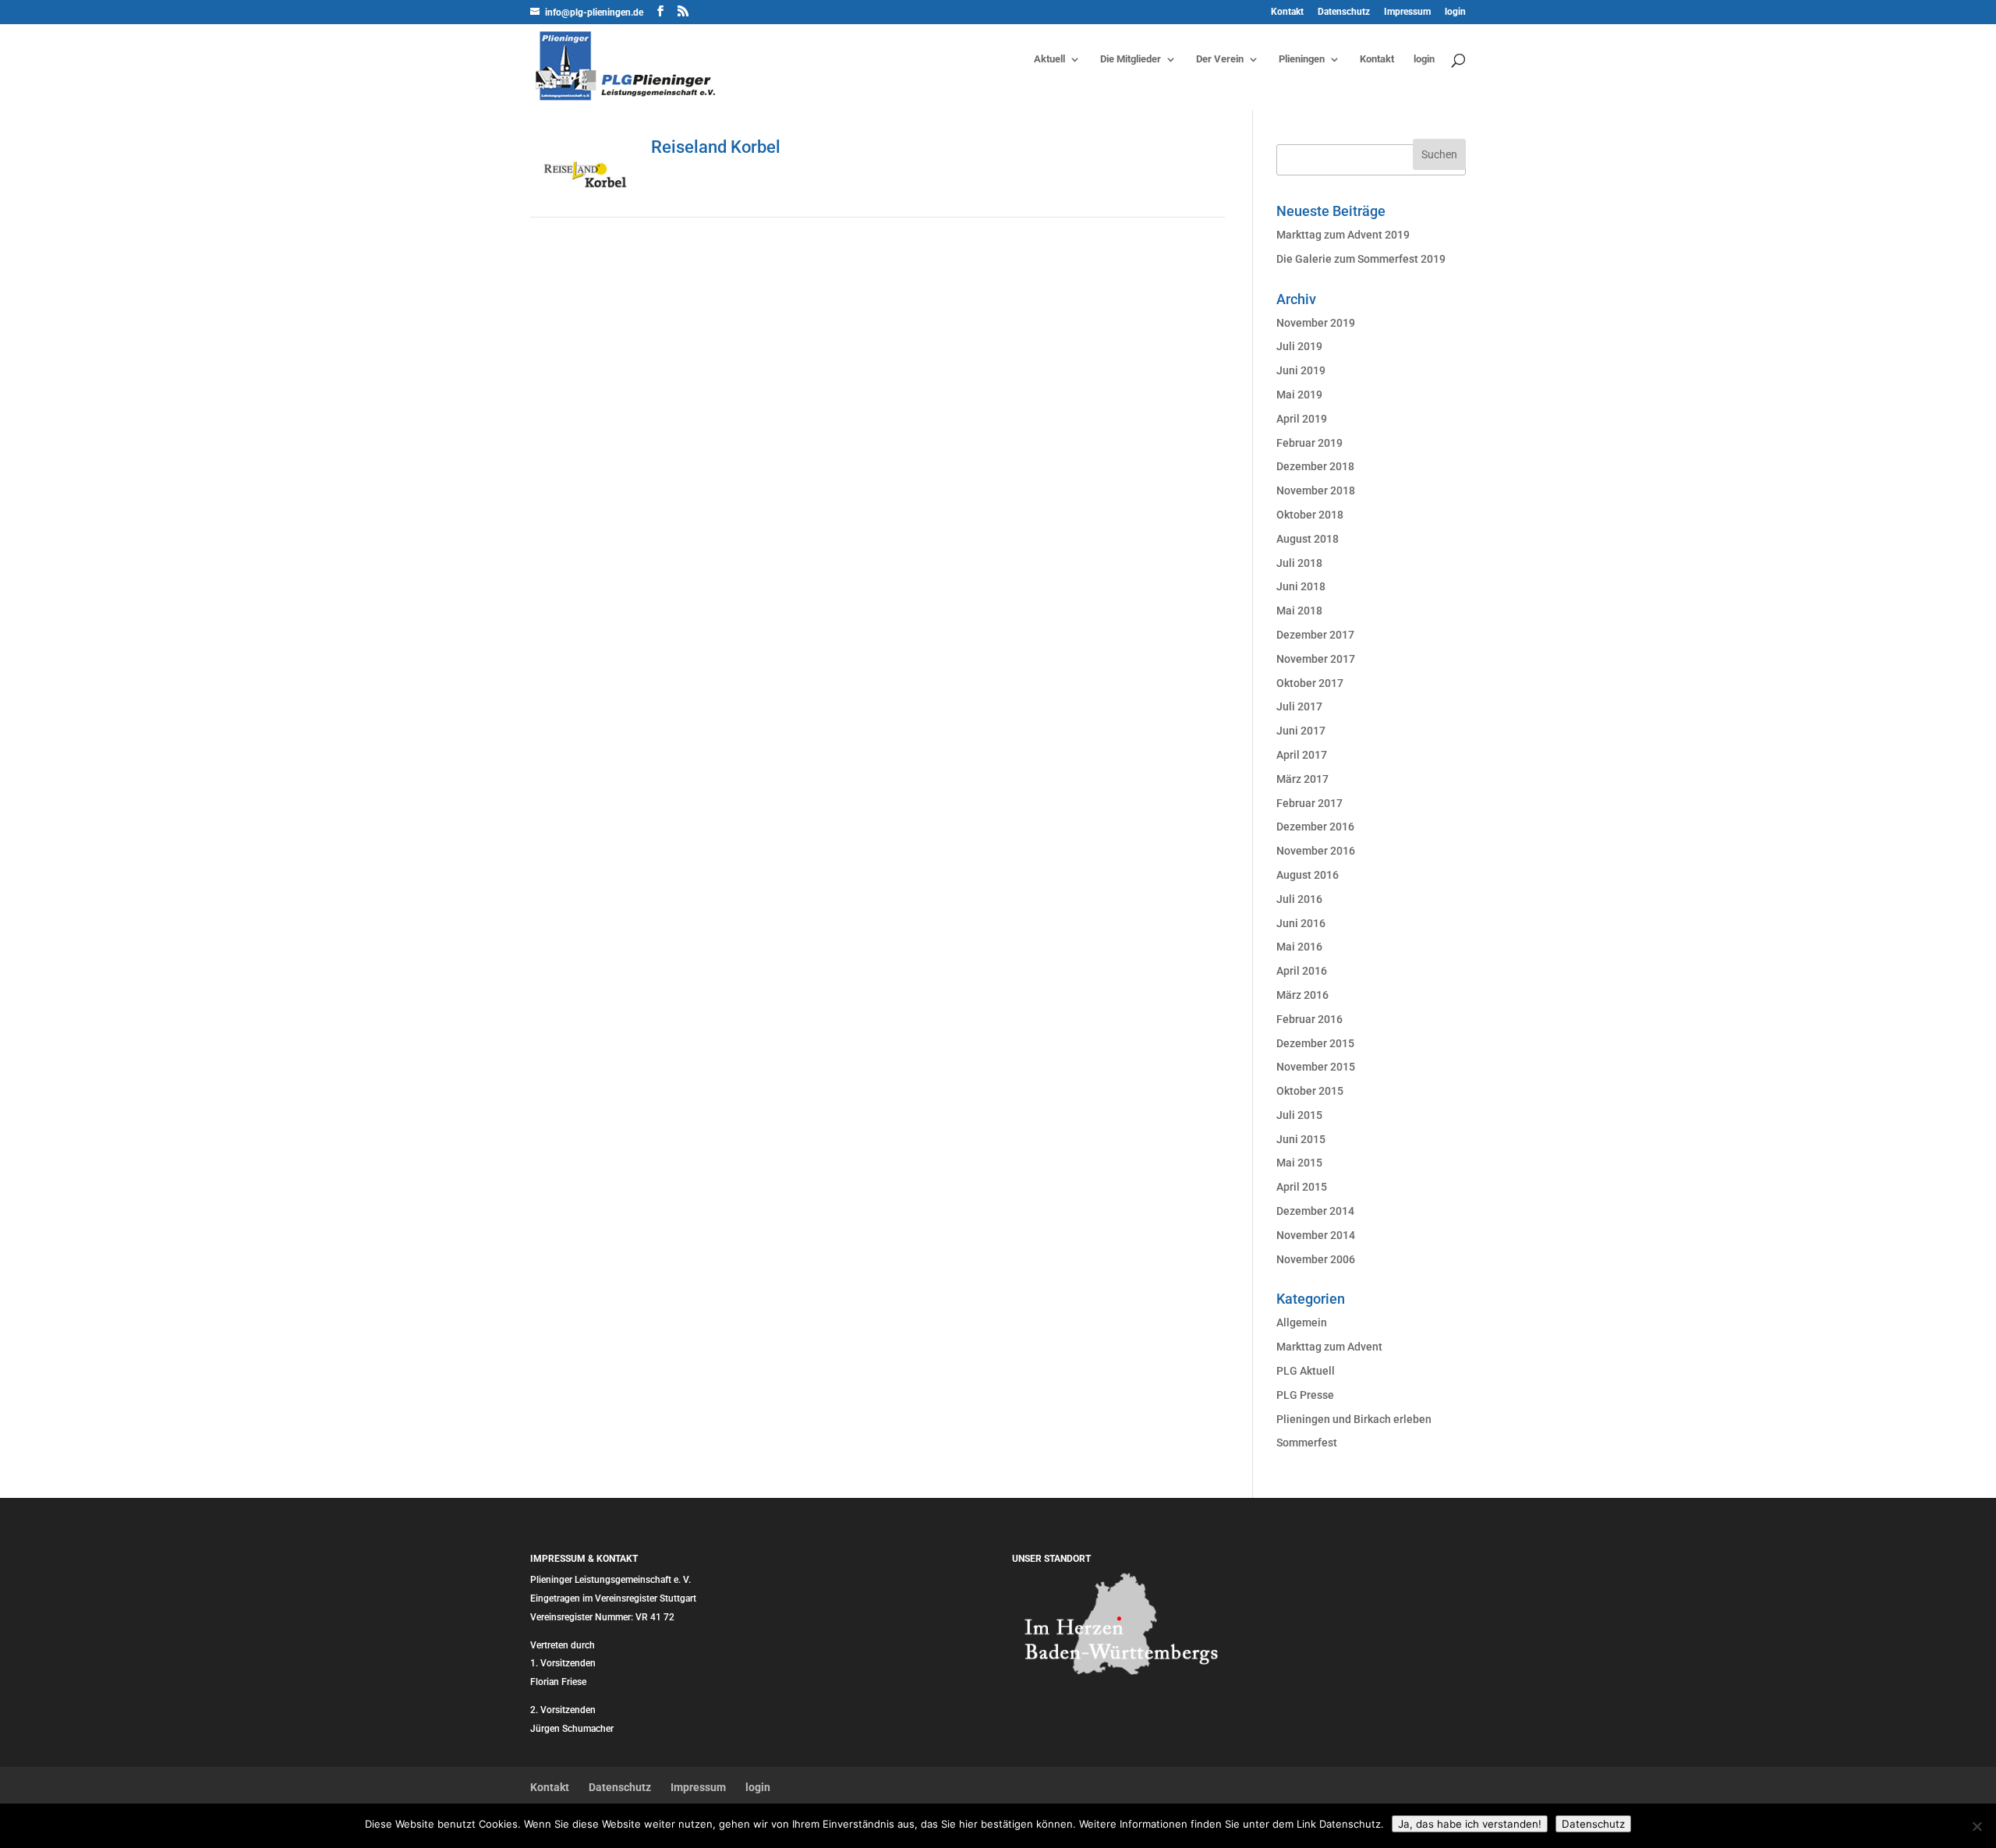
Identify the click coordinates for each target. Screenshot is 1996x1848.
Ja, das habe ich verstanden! (1470, 1824)
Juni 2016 (1301, 923)
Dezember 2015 (1315, 1043)
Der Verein (1220, 59)
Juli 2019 (1299, 346)
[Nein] (1977, 1826)
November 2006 (1316, 1259)
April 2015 (1302, 1187)
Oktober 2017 (1310, 683)
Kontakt (1287, 12)
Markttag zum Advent (1329, 1347)
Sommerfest (1307, 1443)
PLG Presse (1305, 1395)
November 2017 (1316, 659)
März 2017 (1302, 779)
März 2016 (1302, 995)
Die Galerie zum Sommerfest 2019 (1361, 259)
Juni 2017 (1301, 731)
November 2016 (1316, 851)
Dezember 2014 (1315, 1211)
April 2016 (1302, 971)
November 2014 (1316, 1235)
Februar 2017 (1309, 803)
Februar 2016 (1309, 1019)
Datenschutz (1344, 12)
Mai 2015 (1299, 1163)
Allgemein (1302, 1322)
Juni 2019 (1301, 370)
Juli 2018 (1299, 563)
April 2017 (1302, 755)
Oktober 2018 (1310, 515)
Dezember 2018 (1315, 466)
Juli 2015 (1299, 1115)
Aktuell (1049, 59)
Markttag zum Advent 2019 (1343, 235)
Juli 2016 (1299, 899)
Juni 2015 (1301, 1139)
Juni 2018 (1301, 586)
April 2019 (1302, 419)
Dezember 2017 (1315, 635)
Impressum (1407, 12)
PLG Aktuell (1306, 1371)
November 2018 (1316, 490)
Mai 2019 (1299, 395)
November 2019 (1316, 323)
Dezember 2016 (1315, 827)
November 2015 (1316, 1067)
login (1455, 12)
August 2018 (1308, 539)
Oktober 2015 (1310, 1091)
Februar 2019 (1309, 443)
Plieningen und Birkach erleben (1354, 1419)
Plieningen (1302, 59)
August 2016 (1308, 875)
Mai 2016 (1299, 947)
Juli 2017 (1299, 706)
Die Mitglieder (1131, 59)
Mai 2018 (1299, 611)
